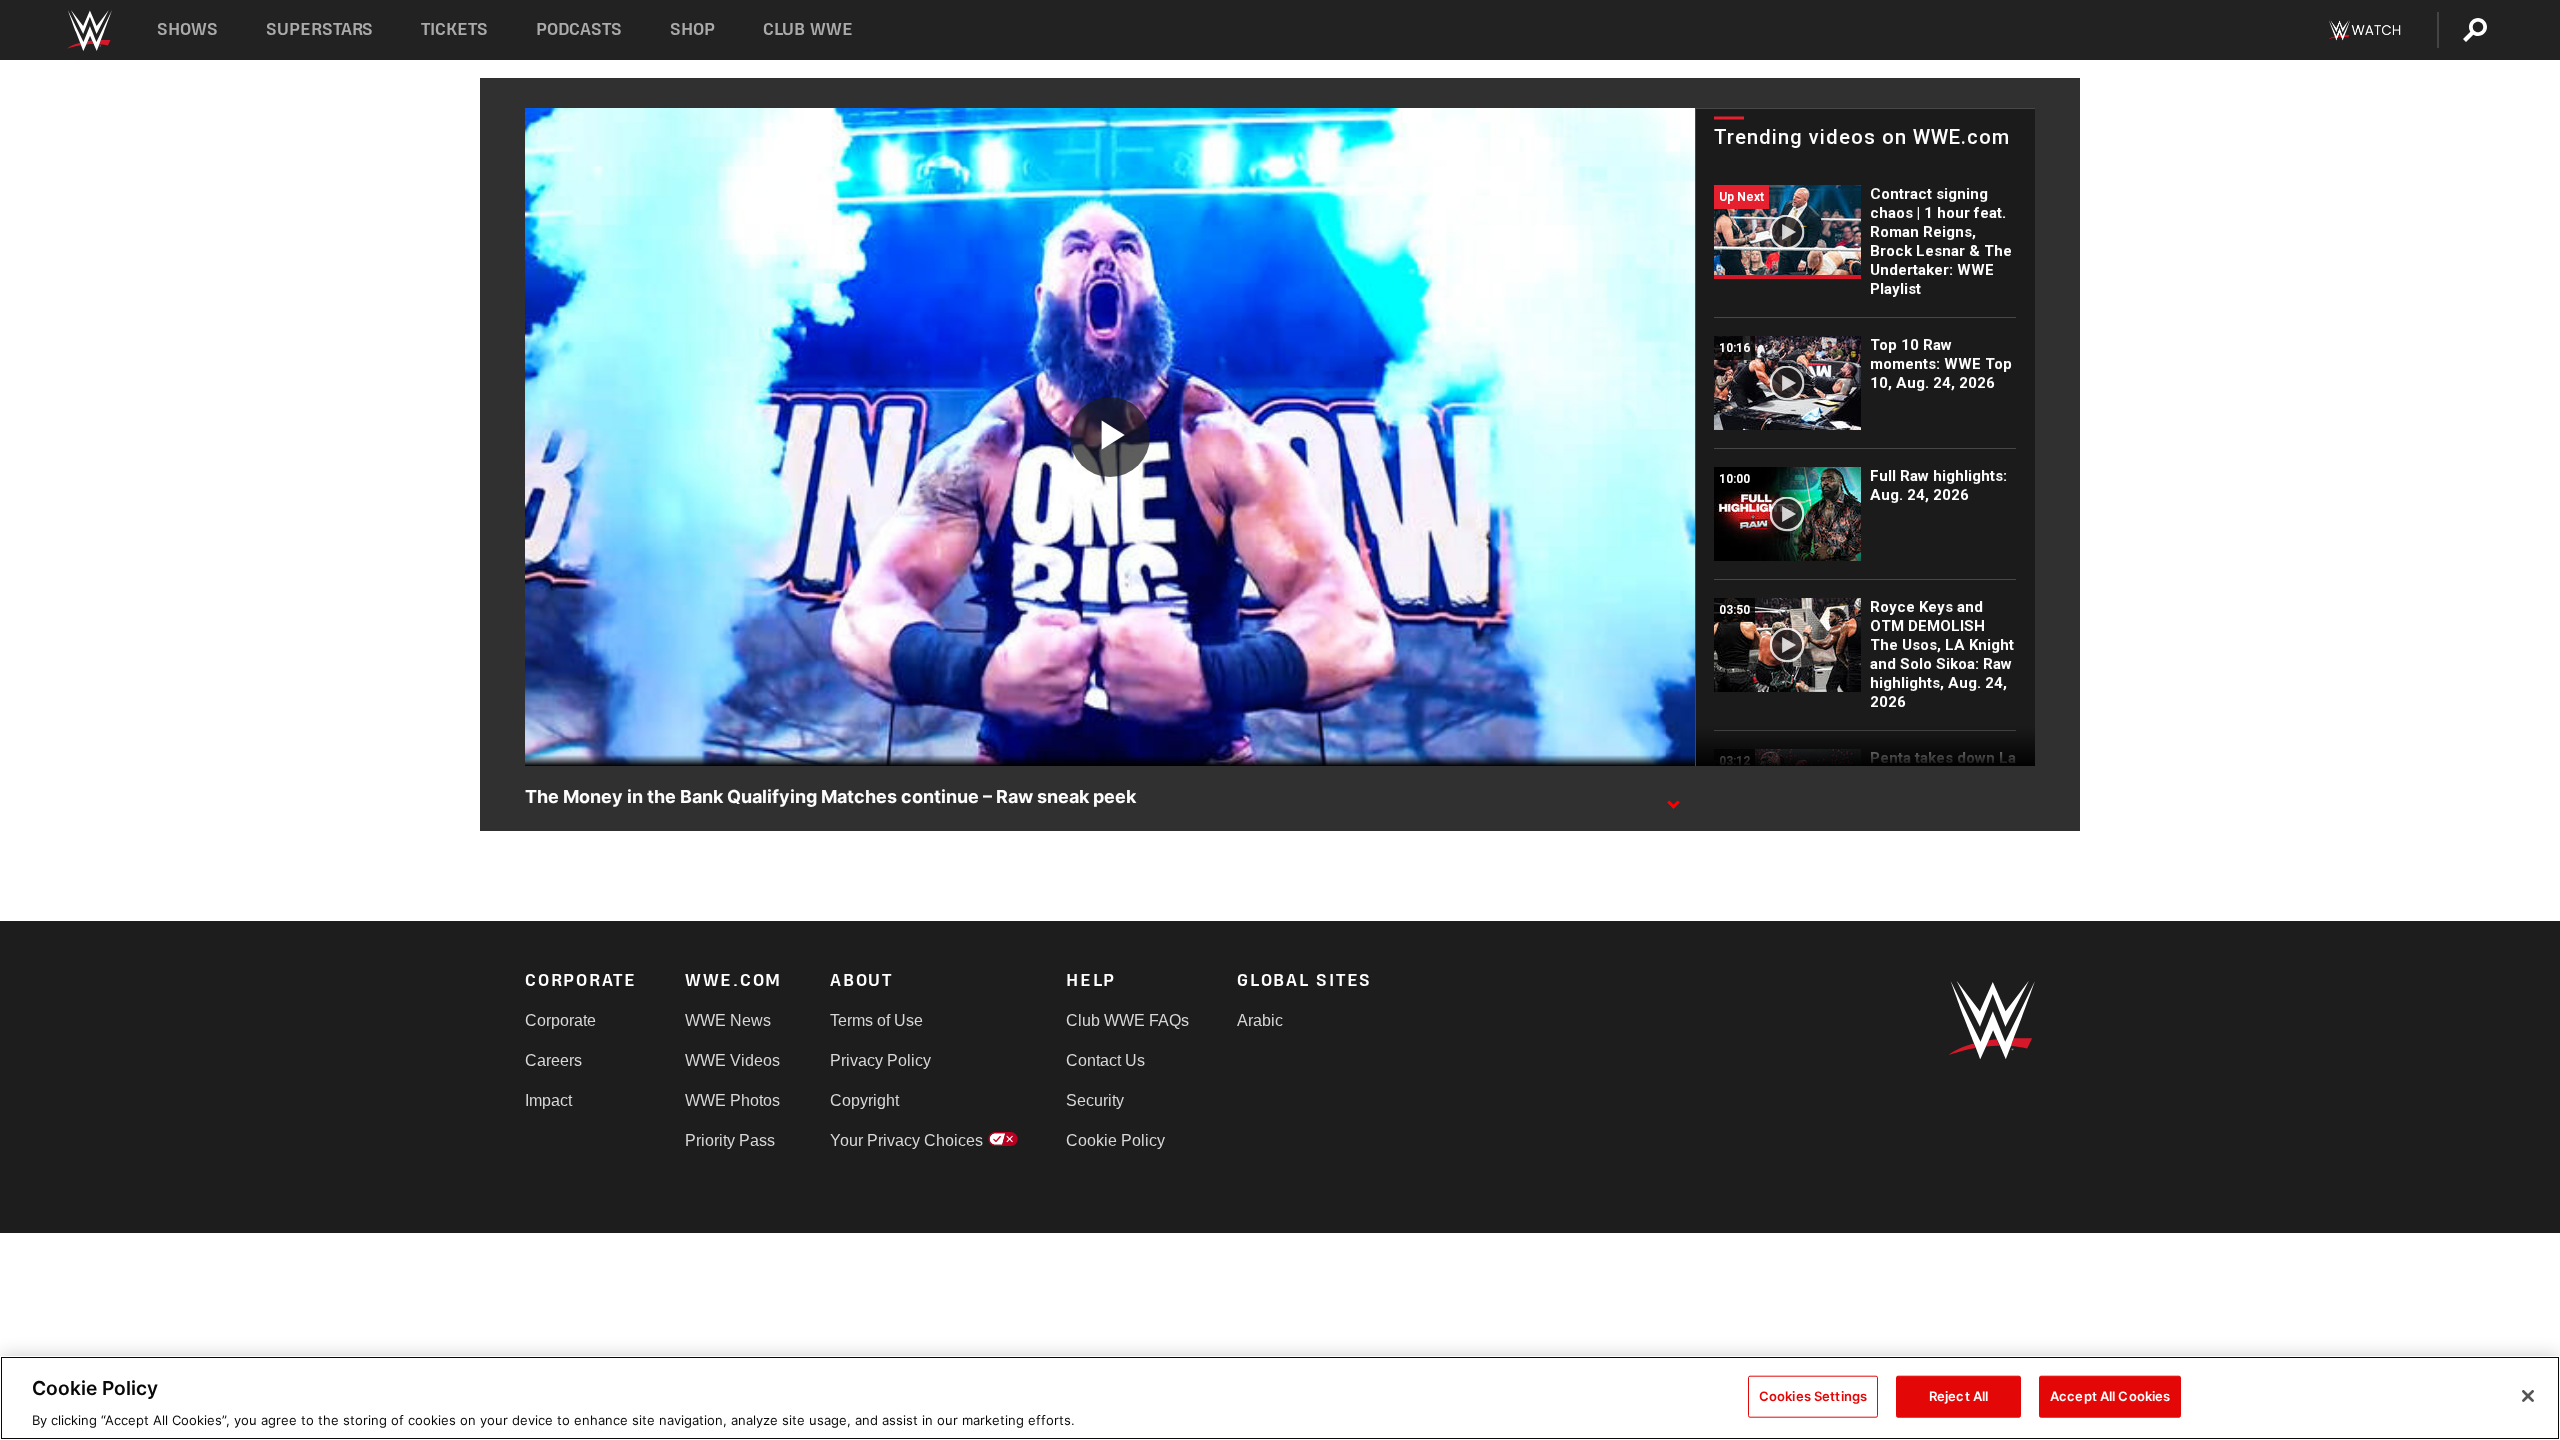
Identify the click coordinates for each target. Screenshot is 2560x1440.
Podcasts (579, 29)
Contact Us (1105, 1060)
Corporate (560, 1020)
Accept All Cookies (2110, 1395)
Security (1095, 1100)
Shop (692, 29)
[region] (1280, 1398)
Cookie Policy (1115, 1140)
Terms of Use (876, 1020)
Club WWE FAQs (1127, 1020)
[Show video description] (1673, 798)
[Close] (2528, 1396)
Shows (187, 29)
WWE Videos (732, 1060)
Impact (548, 1100)
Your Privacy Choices (906, 1140)
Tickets (454, 29)
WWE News (728, 1020)
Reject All (1958, 1395)
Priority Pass (730, 1140)
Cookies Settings (1813, 1395)
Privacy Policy (880, 1060)
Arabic (1260, 1020)
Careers (553, 1060)
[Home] (88, 30)
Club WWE (808, 29)
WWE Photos (732, 1100)
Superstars (320, 29)
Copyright (864, 1100)
